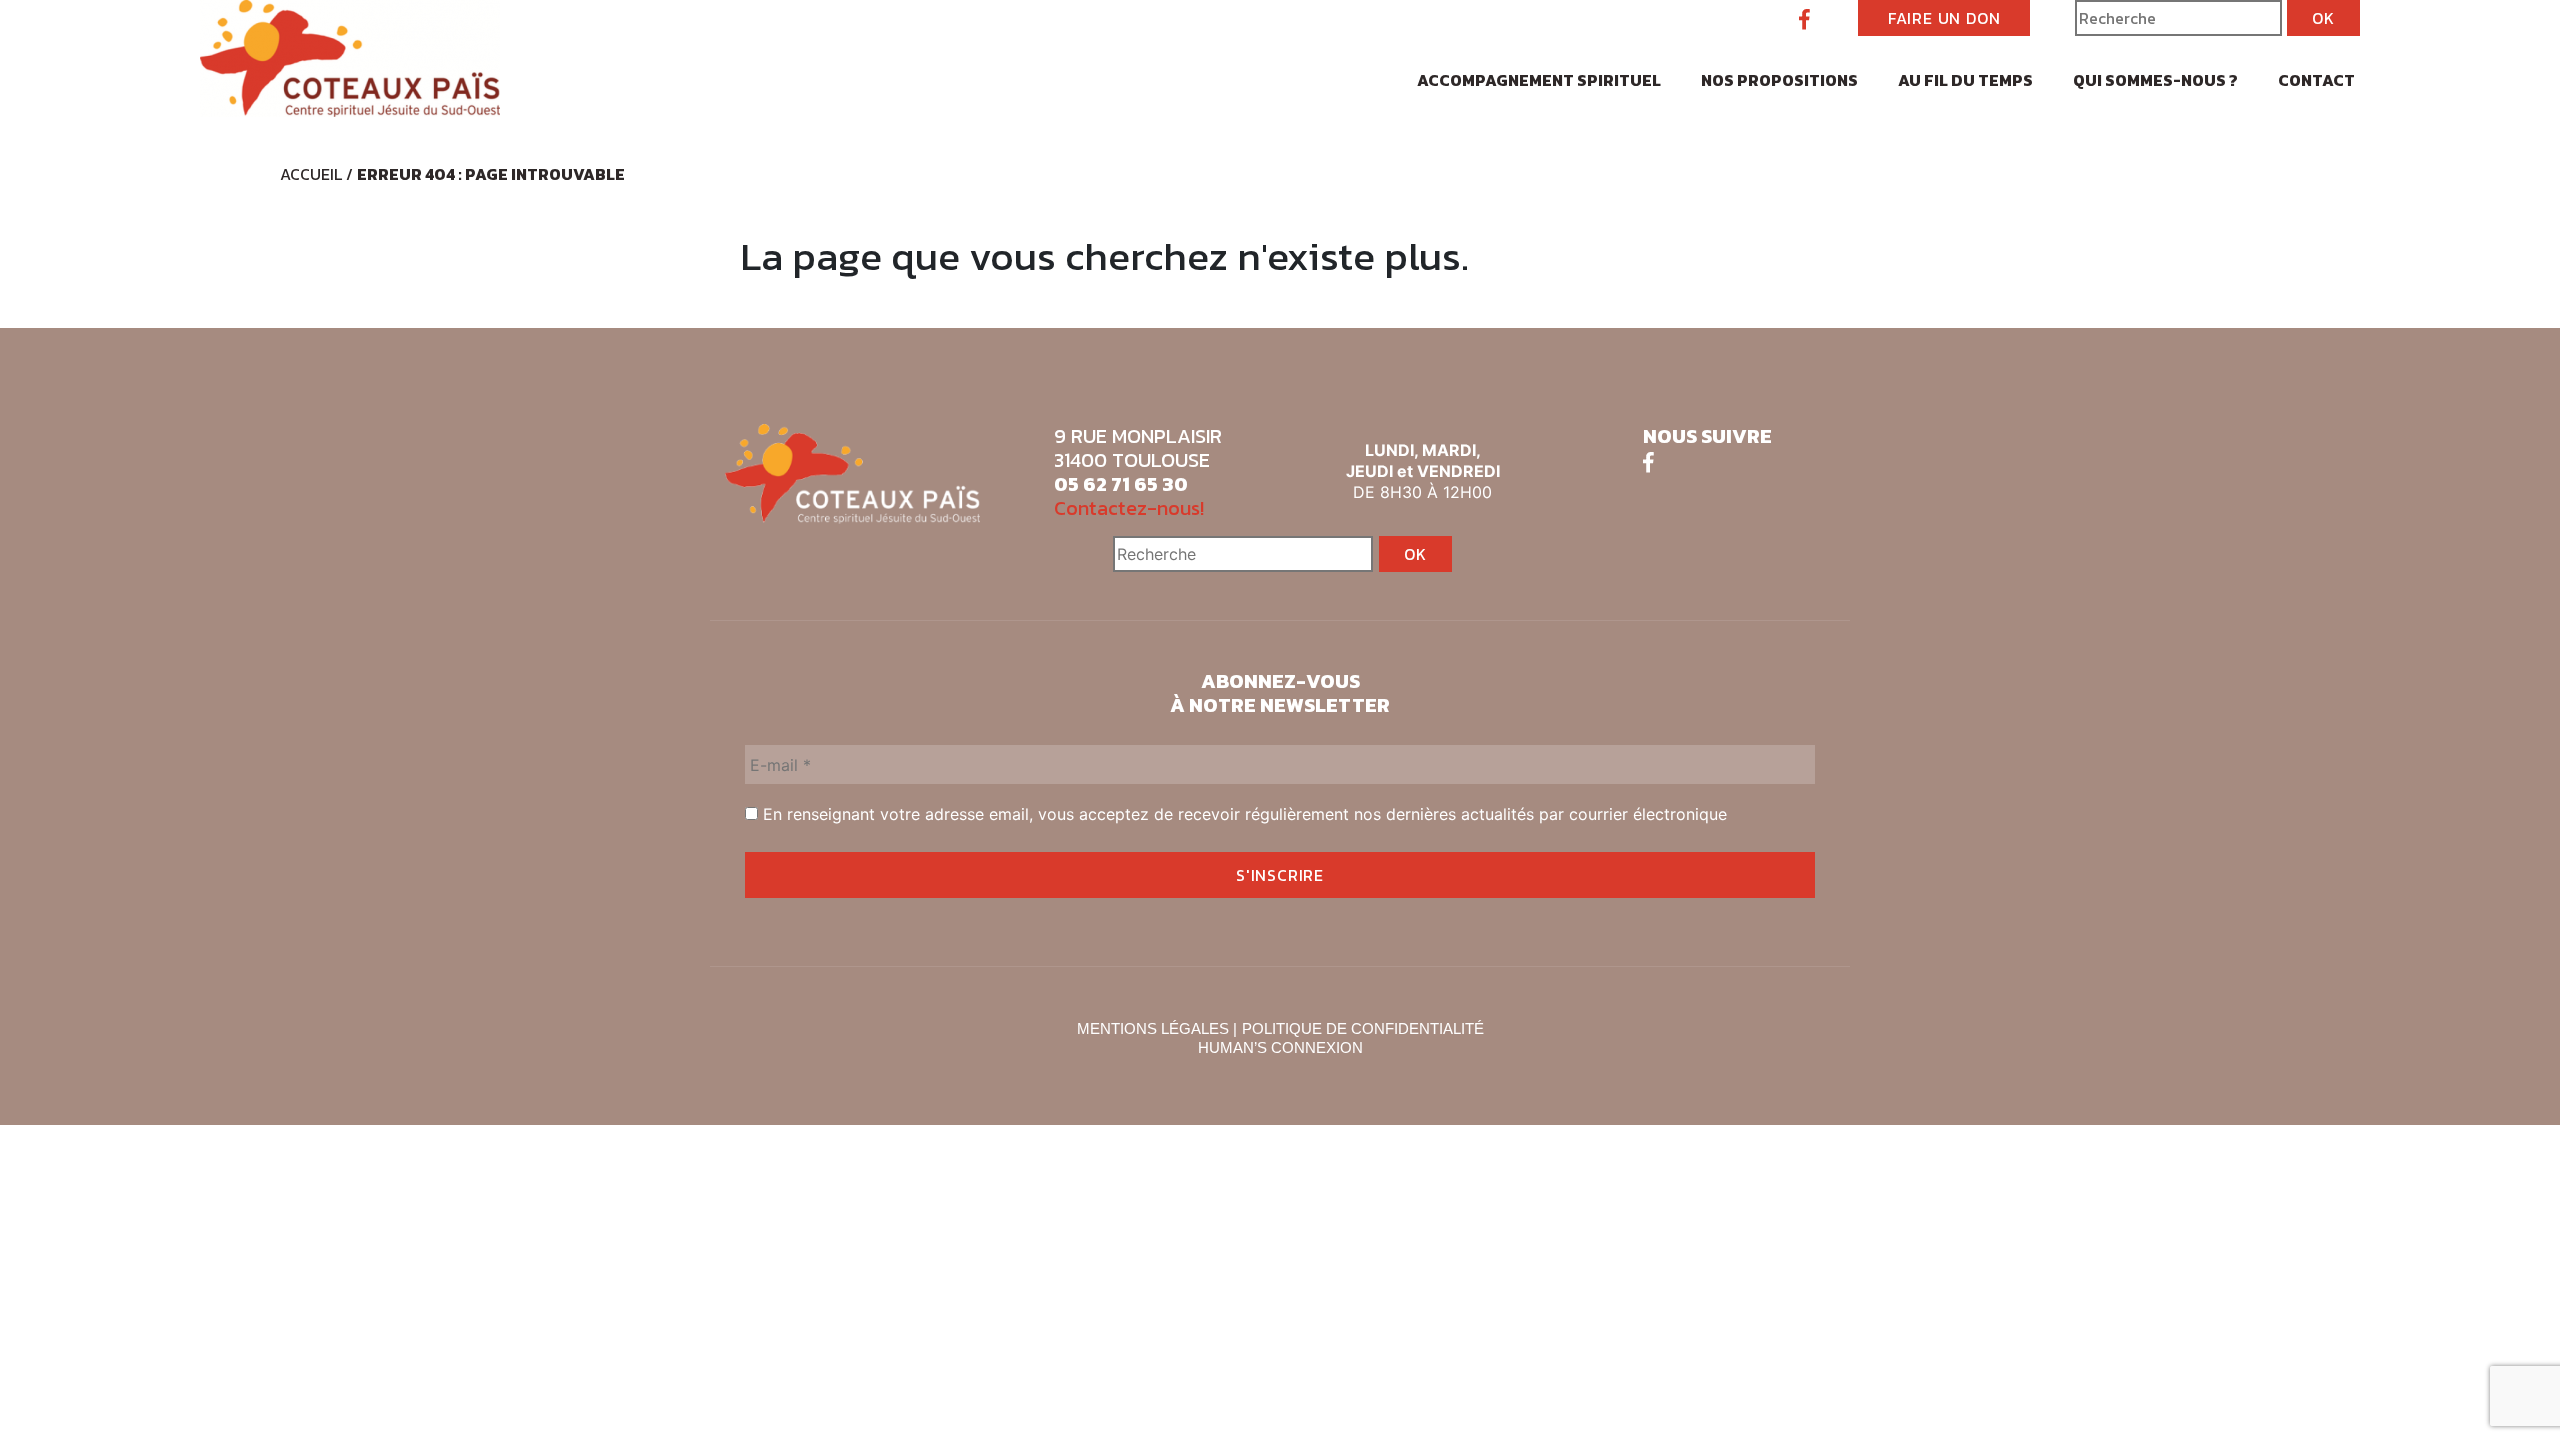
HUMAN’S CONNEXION (1280, 1047)
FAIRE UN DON (1944, 18)
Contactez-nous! (1129, 508)
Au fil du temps (1965, 80)
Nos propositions (1779, 80)
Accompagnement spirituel (1539, 80)
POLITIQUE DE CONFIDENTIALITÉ (1363, 1028)
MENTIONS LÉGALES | (1157, 1028)
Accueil (311, 174)
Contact (2316, 80)
